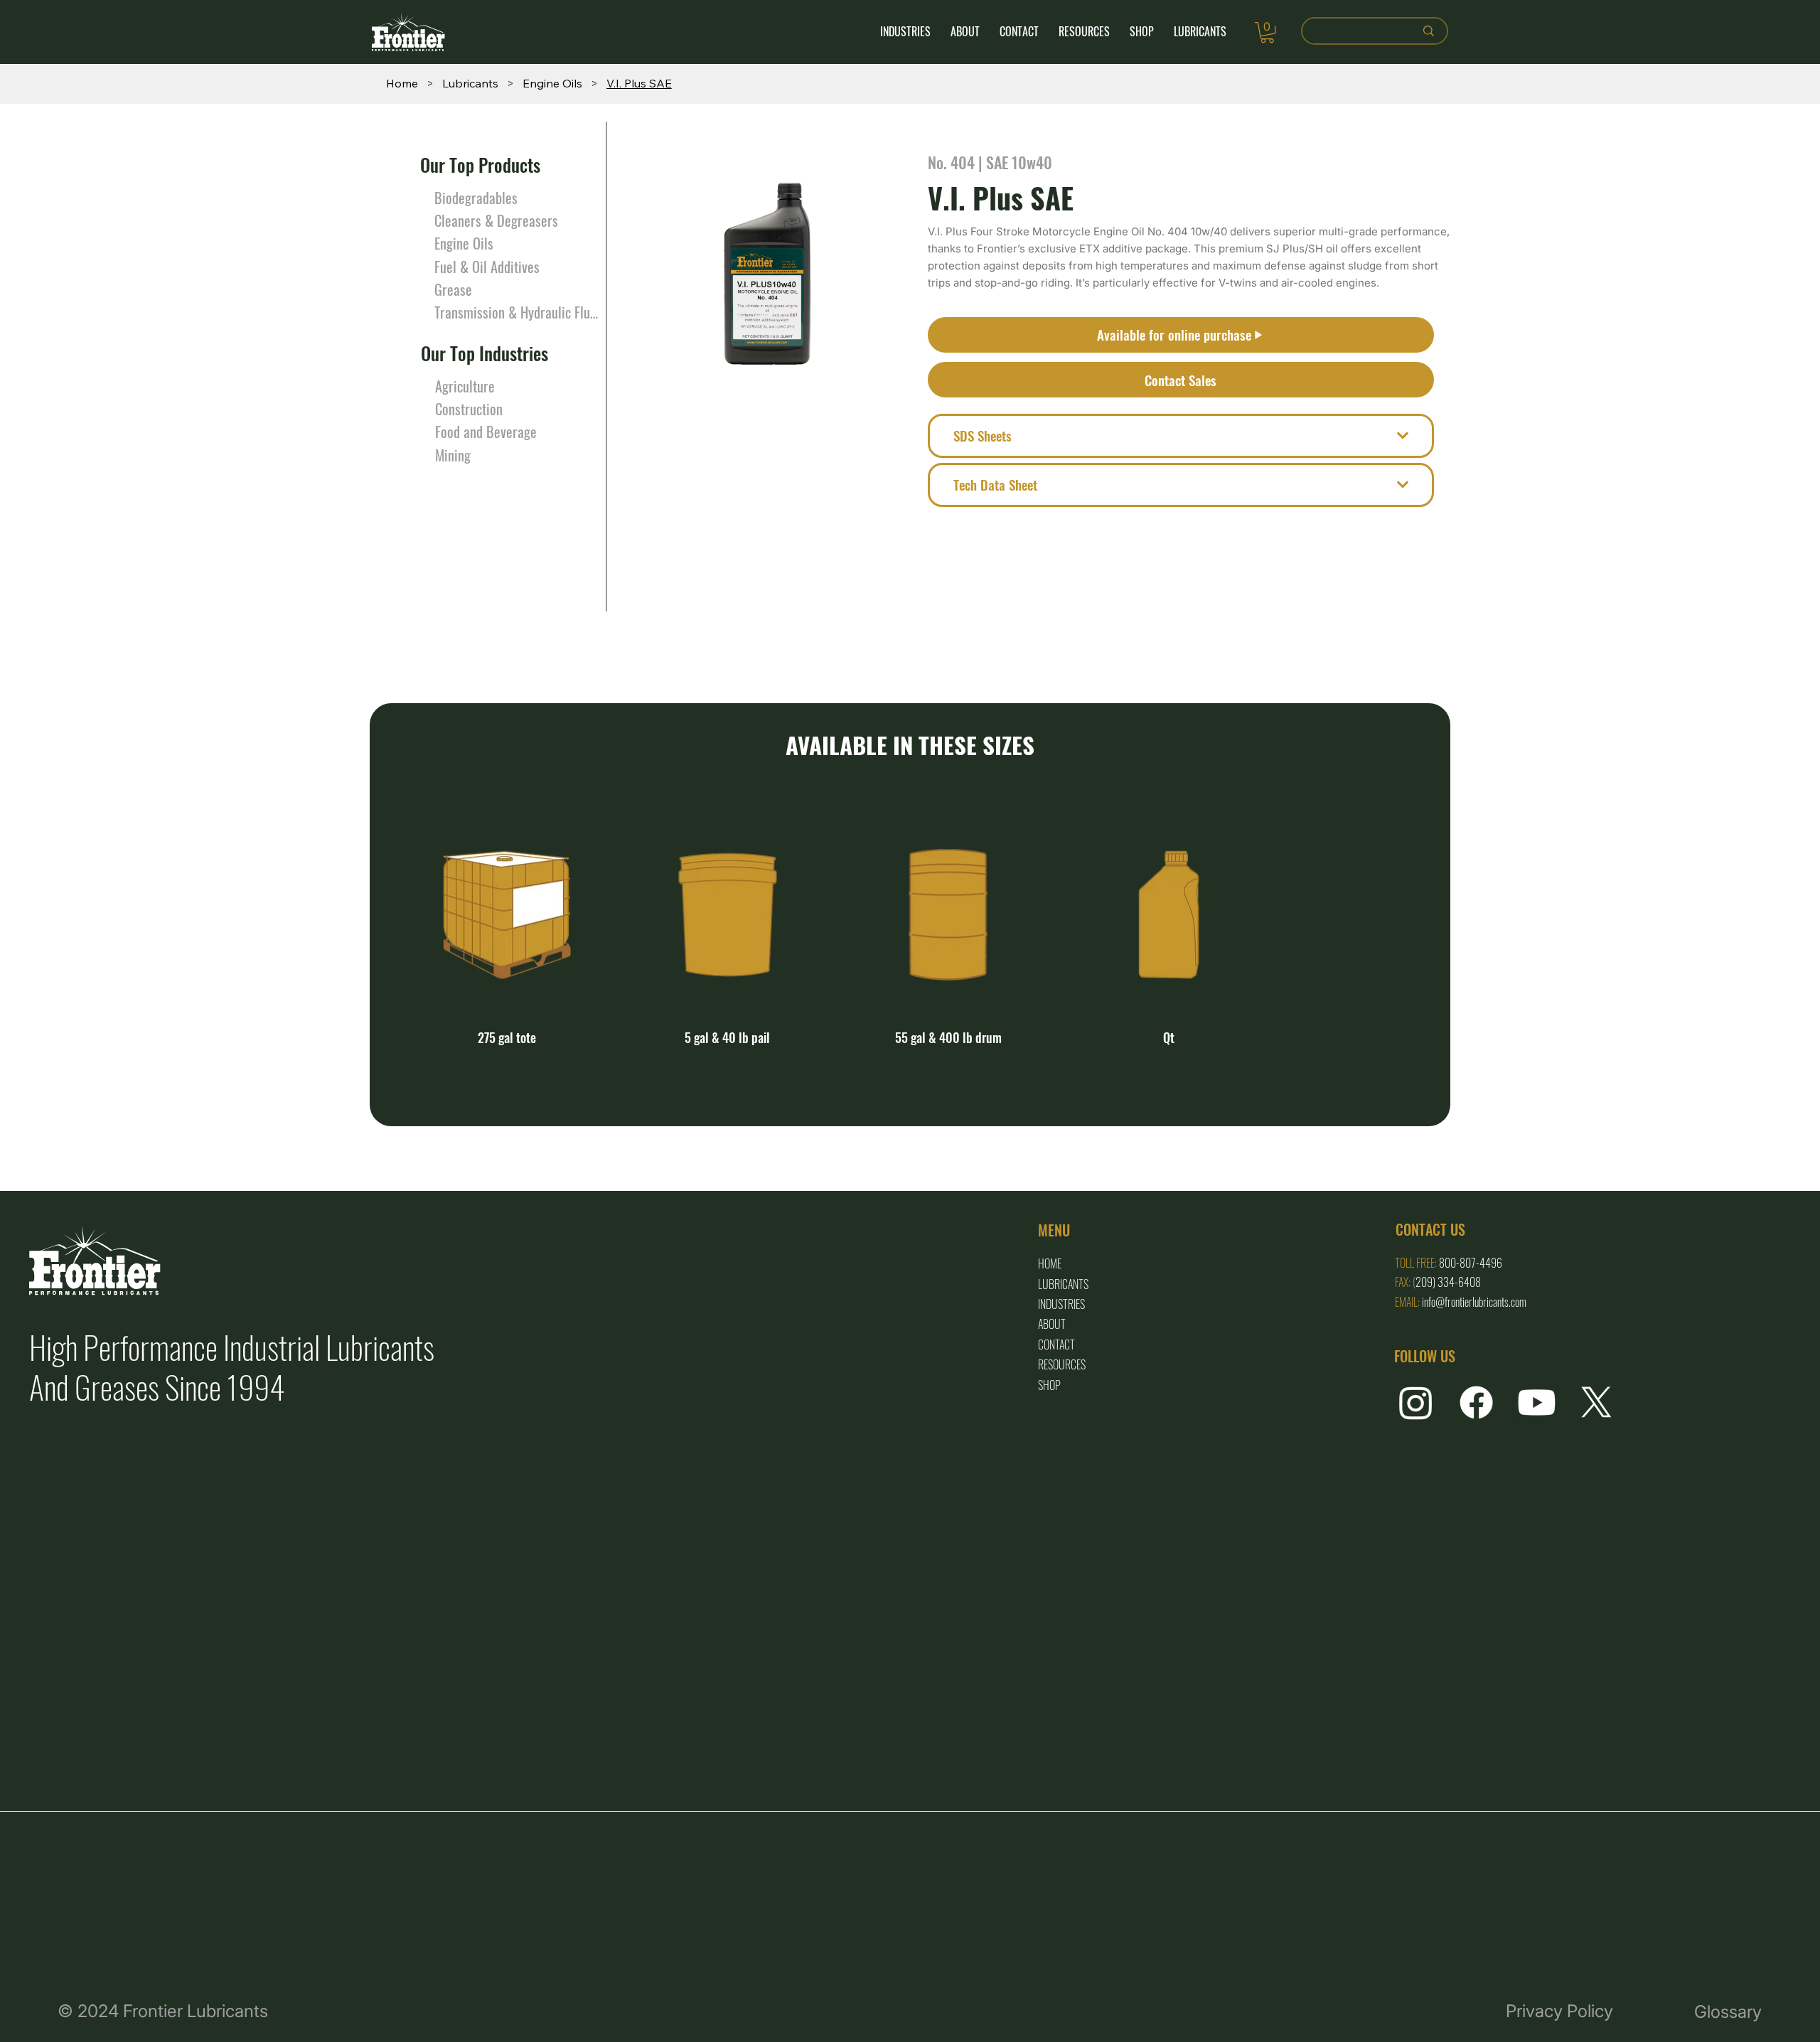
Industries (1061, 1304)
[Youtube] (1537, 1402)
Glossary (1728, 2011)
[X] (1596, 1402)
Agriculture (465, 386)
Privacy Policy (1559, 2011)
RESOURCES (1062, 1364)
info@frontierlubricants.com (1474, 1302)
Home (1050, 1263)
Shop (1049, 1385)
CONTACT (1056, 1345)
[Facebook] (1476, 1402)
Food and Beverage (486, 432)
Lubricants (1063, 1284)
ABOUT (1052, 1324)
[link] (1267, 32)
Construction (469, 409)
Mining (453, 455)
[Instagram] (1416, 1402)
